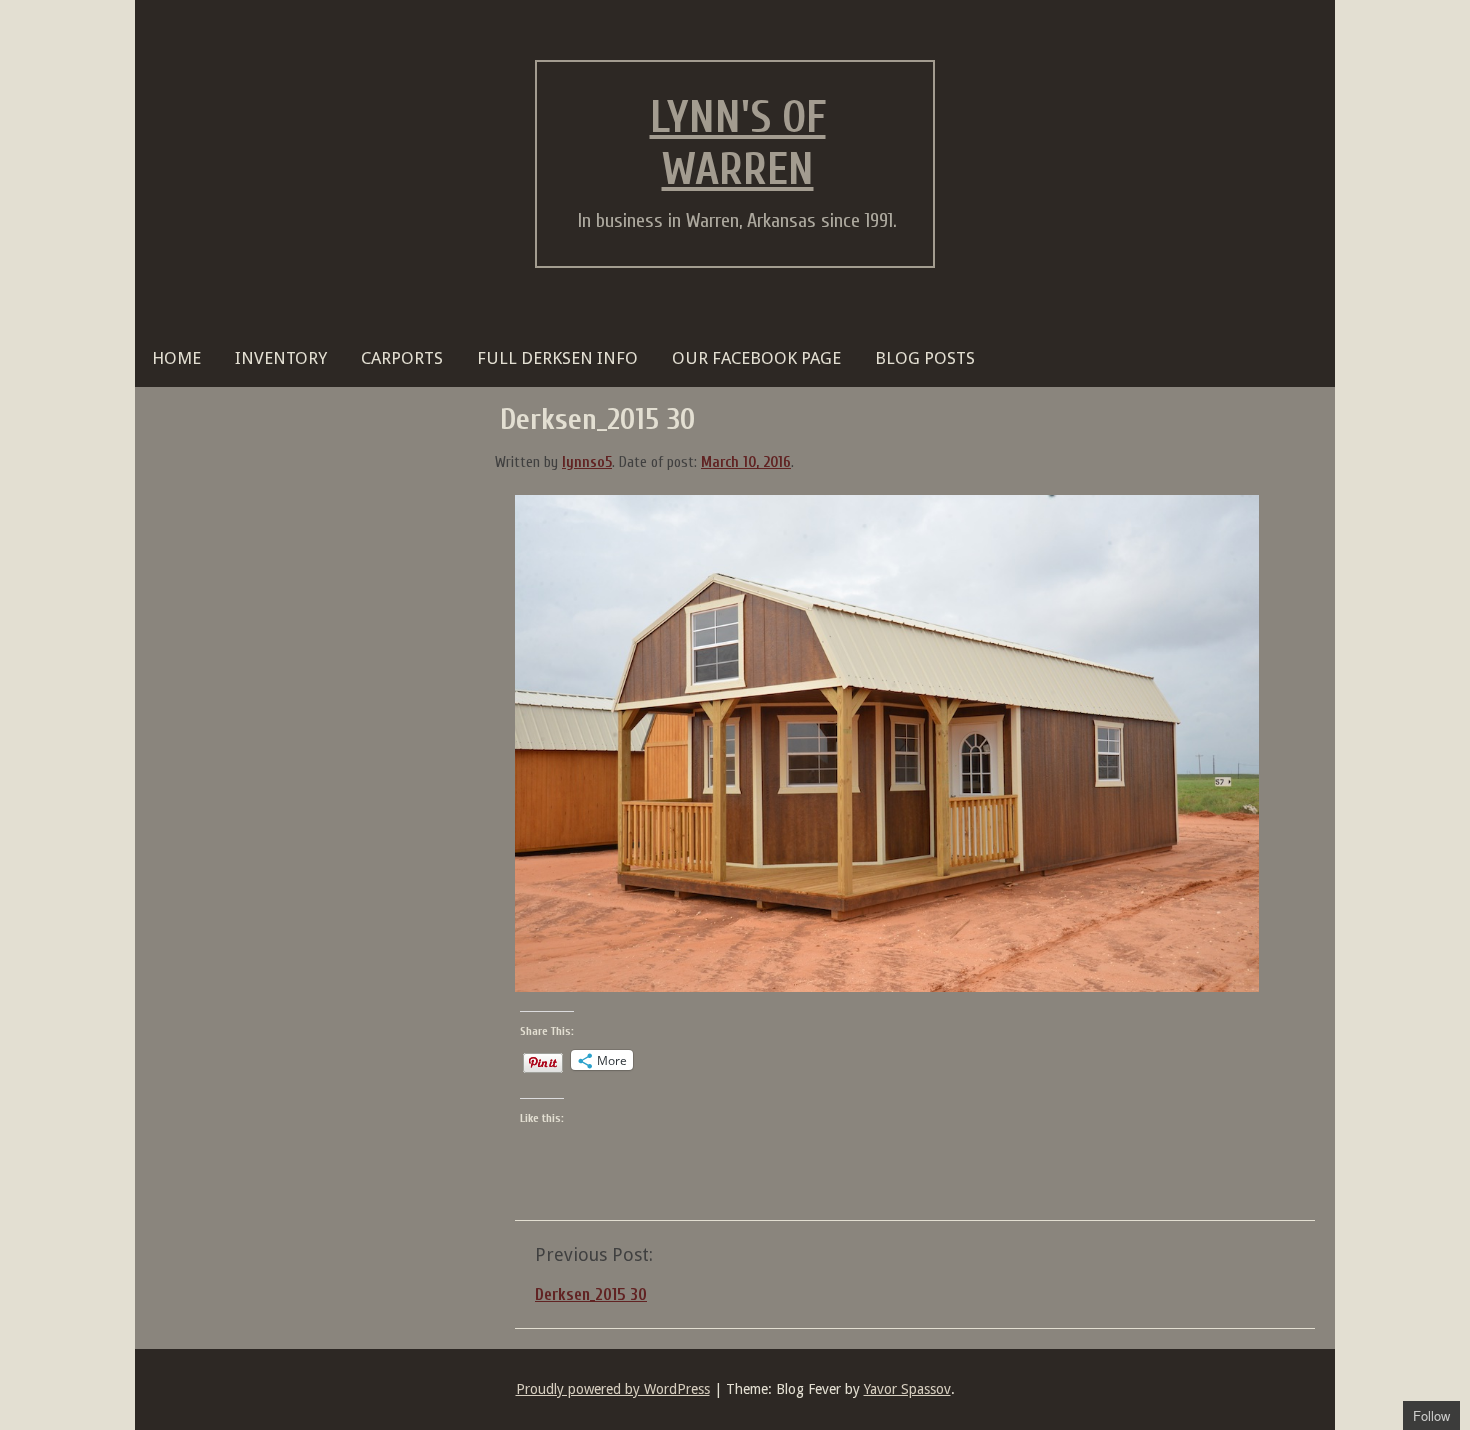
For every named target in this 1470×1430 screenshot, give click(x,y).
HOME (176, 358)
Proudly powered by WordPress (613, 1389)
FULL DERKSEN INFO (557, 358)
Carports (402, 358)
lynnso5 (587, 462)
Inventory (281, 358)
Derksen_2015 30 (591, 1294)
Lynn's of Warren (738, 144)
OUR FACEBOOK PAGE (756, 358)
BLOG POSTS (925, 358)
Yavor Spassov (907, 1389)
